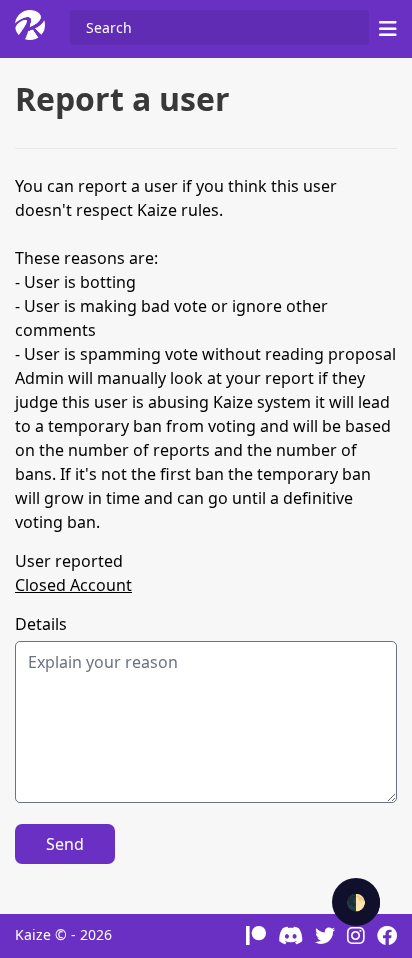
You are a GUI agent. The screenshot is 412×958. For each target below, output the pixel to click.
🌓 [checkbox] (356, 902)
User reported (69, 561)
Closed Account (73, 585)
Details (41, 624)
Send (65, 844)
